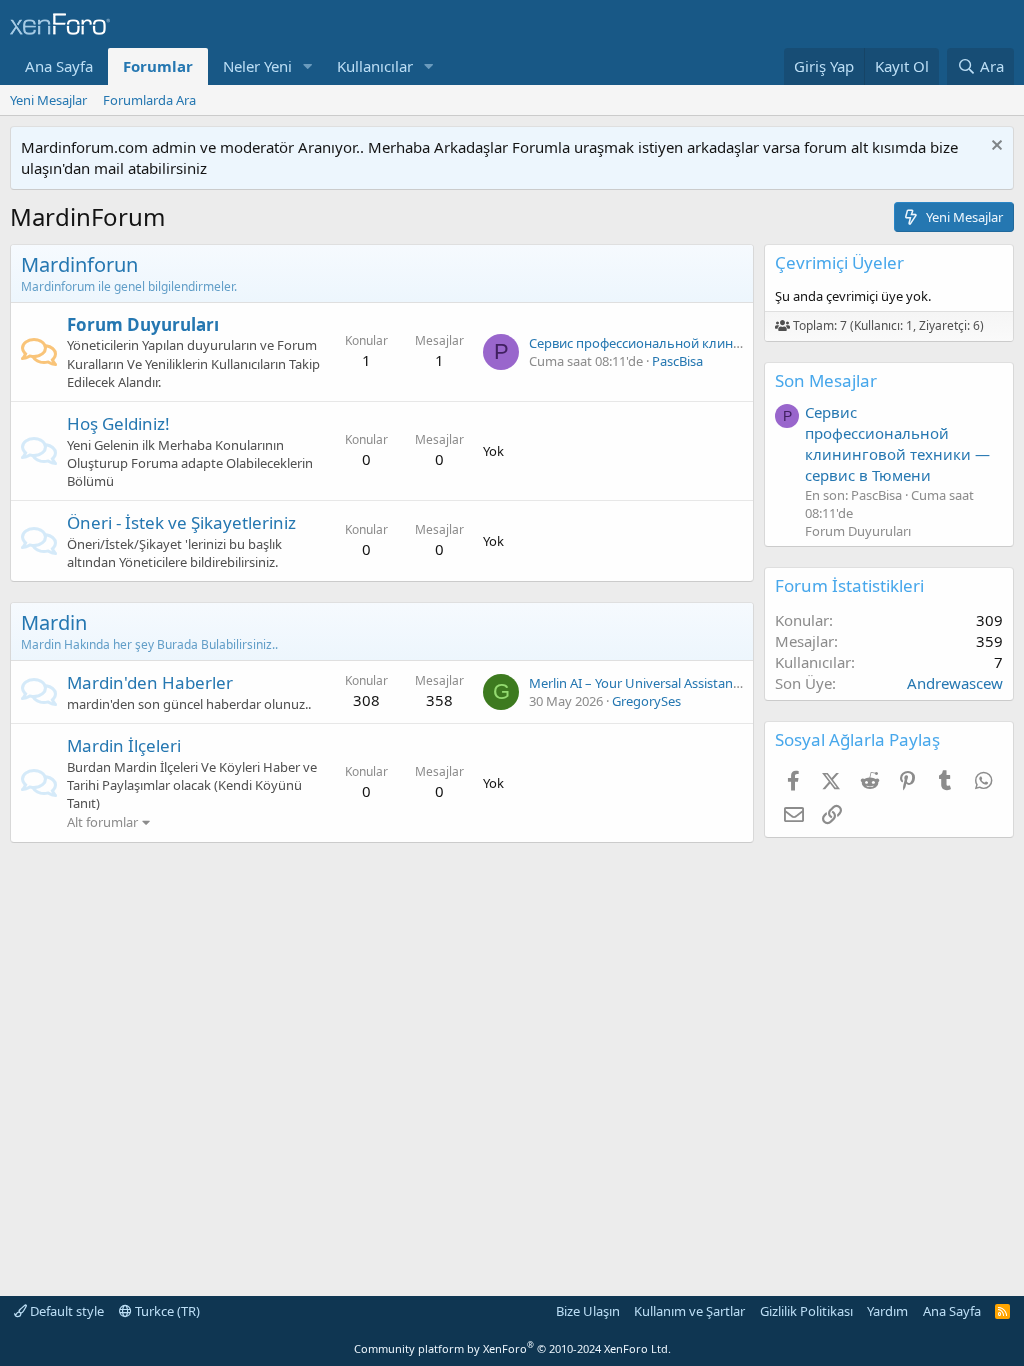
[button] (308, 66)
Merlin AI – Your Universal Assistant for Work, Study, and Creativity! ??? (738, 683)
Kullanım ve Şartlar (689, 1311)
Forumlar (158, 66)
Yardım (887, 1311)
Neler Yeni (257, 66)
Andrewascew (955, 683)
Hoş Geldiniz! (118, 423)
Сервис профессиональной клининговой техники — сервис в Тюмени (897, 443)
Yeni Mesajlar (48, 100)
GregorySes (646, 701)
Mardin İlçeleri (124, 745)
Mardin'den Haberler (150, 682)
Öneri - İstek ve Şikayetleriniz (181, 522)
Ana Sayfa (59, 66)
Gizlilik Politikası (806, 1311)
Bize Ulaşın (588, 1311)
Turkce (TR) (166, 1311)
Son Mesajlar (826, 380)
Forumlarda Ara (149, 100)
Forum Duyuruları (143, 324)
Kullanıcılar (375, 66)
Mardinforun (79, 264)
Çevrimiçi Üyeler (839, 262)
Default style (65, 1311)
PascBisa (677, 361)
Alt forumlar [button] (102, 822)
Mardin (54, 622)
